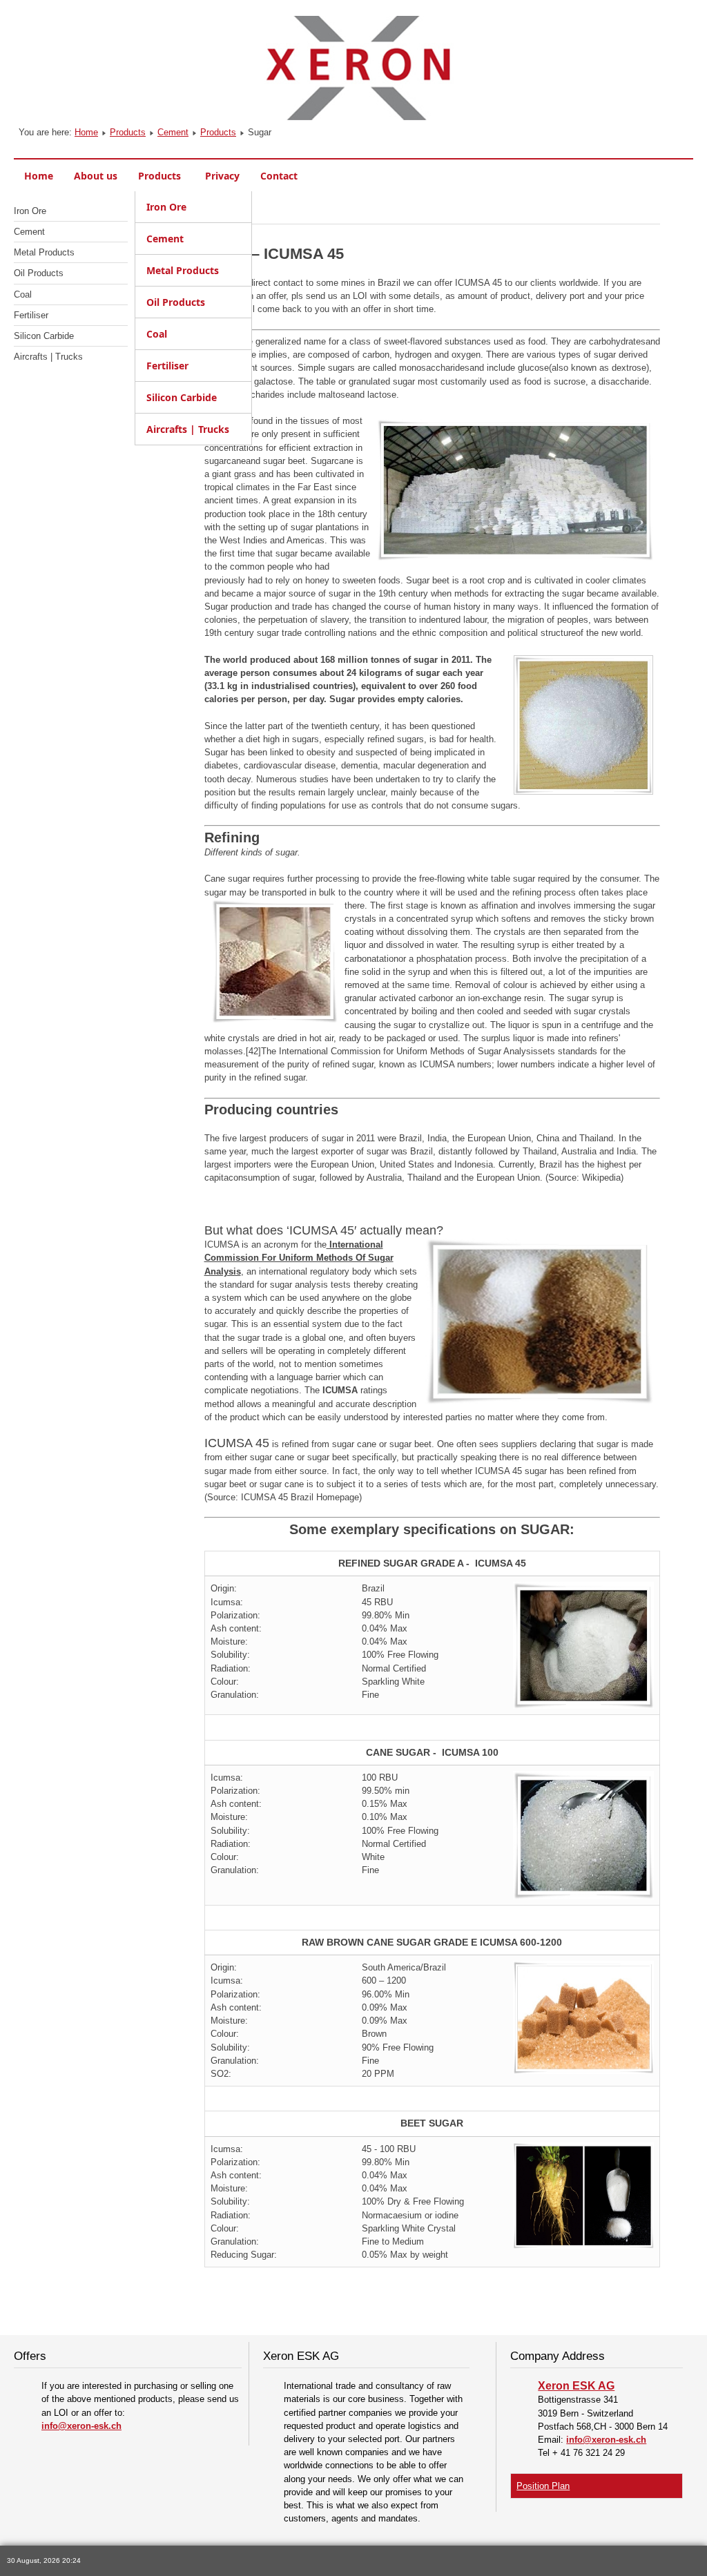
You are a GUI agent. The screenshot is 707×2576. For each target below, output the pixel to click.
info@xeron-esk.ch (81, 2426)
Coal (23, 294)
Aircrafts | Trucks (48, 357)
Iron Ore (30, 211)
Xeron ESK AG (576, 2386)
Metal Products (44, 252)
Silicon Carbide (44, 336)
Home (86, 132)
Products (128, 132)
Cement (173, 132)
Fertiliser (31, 315)
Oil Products (39, 273)
